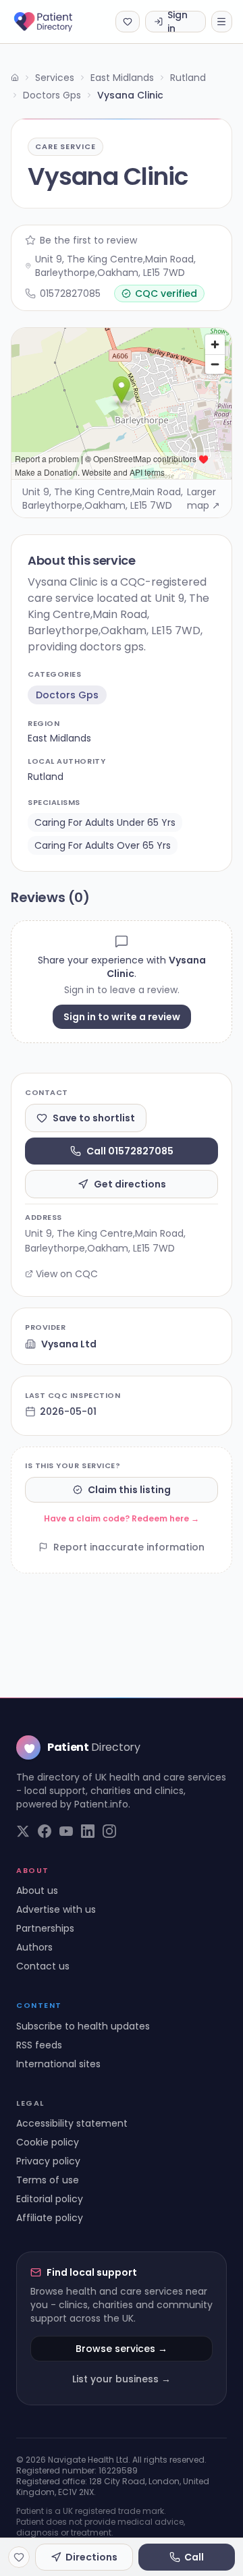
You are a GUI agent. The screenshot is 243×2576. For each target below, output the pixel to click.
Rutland (188, 78)
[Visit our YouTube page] (66, 1831)
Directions (91, 2557)
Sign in (178, 22)
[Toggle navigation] (222, 22)
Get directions (130, 1184)
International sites (58, 2064)
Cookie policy (48, 2142)
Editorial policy (50, 2199)
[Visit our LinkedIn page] (88, 1831)
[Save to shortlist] (19, 2557)
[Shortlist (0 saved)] (128, 22)
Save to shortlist (94, 1118)
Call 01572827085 (130, 1151)
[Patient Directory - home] (55, 22)
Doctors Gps (52, 95)
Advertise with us (56, 1909)
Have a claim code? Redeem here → (122, 1518)
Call (194, 2557)
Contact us (43, 1966)
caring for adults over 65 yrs (103, 845)
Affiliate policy (50, 2218)
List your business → (122, 2379)
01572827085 (70, 293)
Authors (34, 1947)
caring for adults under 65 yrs (105, 822)
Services (55, 78)
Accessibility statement (72, 2123)
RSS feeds (39, 2045)
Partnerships (45, 1928)
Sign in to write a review (122, 1017)
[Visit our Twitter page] (23, 1831)
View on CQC (67, 1274)
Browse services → (122, 2349)
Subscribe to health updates (83, 2026)
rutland (46, 777)
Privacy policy (48, 2161)
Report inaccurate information (129, 1547)
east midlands (59, 738)
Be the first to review (88, 240)
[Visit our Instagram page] (109, 1831)
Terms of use (48, 2180)
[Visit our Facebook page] (45, 1831)
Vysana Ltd (69, 1344)
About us (37, 1891)
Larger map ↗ (204, 499)
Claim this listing (129, 1490)
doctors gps (67, 695)
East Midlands (122, 78)
